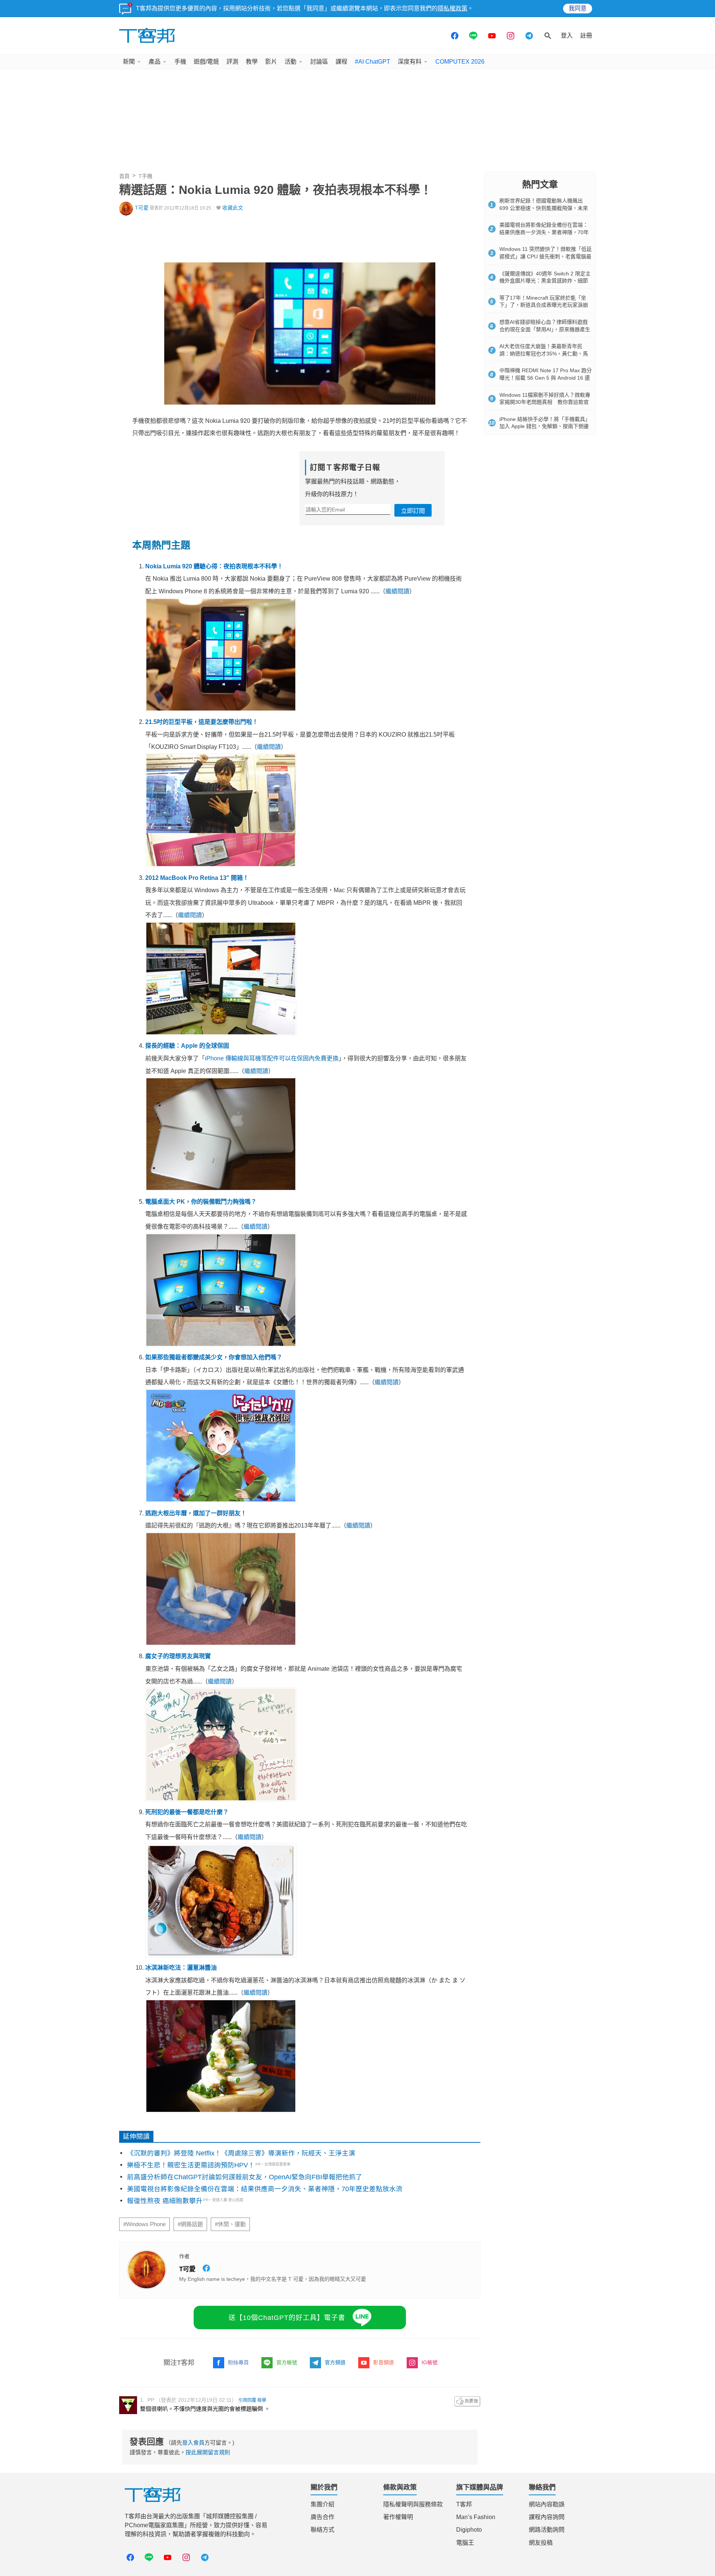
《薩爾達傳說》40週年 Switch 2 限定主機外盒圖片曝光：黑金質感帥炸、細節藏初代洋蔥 (545, 281)
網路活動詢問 (547, 2530)
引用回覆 (247, 2400)
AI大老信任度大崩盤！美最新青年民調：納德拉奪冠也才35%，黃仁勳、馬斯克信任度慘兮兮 (544, 353)
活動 (290, 62)
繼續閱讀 (397, 591)
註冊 (586, 36)
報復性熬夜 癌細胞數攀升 (165, 2201)
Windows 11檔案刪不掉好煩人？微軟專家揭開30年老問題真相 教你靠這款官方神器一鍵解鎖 (545, 402)
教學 (252, 62)
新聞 (129, 62)
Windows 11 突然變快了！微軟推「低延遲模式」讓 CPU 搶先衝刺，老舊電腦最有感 (546, 256)
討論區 (319, 62)
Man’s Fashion (476, 2517)
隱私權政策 (452, 8)
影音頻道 (384, 2362)
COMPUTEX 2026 (460, 62)
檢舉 (262, 2400)
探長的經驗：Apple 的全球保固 (187, 1046)
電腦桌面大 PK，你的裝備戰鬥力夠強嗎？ (201, 1202)
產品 (155, 62)
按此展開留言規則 (208, 2452)
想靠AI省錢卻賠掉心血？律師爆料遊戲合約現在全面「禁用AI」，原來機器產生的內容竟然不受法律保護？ (545, 329)
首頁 (124, 176)
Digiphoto (469, 2530)
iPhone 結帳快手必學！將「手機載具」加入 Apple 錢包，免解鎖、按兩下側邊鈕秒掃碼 (545, 426)
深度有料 (410, 62)
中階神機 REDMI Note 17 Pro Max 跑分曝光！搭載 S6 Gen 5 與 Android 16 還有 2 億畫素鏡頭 (546, 378)
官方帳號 (287, 2362)
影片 (271, 62)
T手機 (145, 176)
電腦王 (465, 2543)
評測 (232, 62)
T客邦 (464, 2504)
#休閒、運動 (230, 2224)
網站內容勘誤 (547, 2504)
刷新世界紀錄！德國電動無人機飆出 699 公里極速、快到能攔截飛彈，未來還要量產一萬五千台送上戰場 (544, 208)
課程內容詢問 (547, 2517)
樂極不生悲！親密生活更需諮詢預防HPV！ (191, 2165)
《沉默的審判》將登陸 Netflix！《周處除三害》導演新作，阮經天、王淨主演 (241, 2153)
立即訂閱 (413, 511)
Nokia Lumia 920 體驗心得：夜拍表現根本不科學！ (214, 566)
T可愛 (142, 208)
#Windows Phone (144, 2224)
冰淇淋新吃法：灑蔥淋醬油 (181, 1968)
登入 (567, 36)
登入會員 (193, 2443)
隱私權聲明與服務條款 (413, 2504)
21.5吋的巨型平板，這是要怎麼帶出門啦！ (202, 722)
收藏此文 (233, 208)
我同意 (578, 8)
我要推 (467, 2401)
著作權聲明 (398, 2517)
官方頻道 (335, 2362)
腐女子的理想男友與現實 (178, 1656)
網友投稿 (541, 2543)
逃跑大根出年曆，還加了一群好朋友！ (196, 1513)
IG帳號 (430, 2362)
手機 (180, 62)
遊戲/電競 (206, 62)
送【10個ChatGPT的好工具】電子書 (287, 2318)
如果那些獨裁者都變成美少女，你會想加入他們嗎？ (214, 1357)
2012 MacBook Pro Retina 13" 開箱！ (197, 878)
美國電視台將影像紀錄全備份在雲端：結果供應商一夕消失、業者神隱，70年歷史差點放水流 (265, 2189)
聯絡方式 (322, 2530)
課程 (341, 62)
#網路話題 (190, 2224)
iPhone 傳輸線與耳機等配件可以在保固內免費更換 (272, 1058)
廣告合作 (322, 2517)
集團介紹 (322, 2504)
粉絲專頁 (238, 2362)
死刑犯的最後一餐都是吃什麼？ (187, 1812)
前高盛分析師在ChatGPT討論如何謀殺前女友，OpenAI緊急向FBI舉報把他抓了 (245, 2177)
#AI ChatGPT (373, 62)
